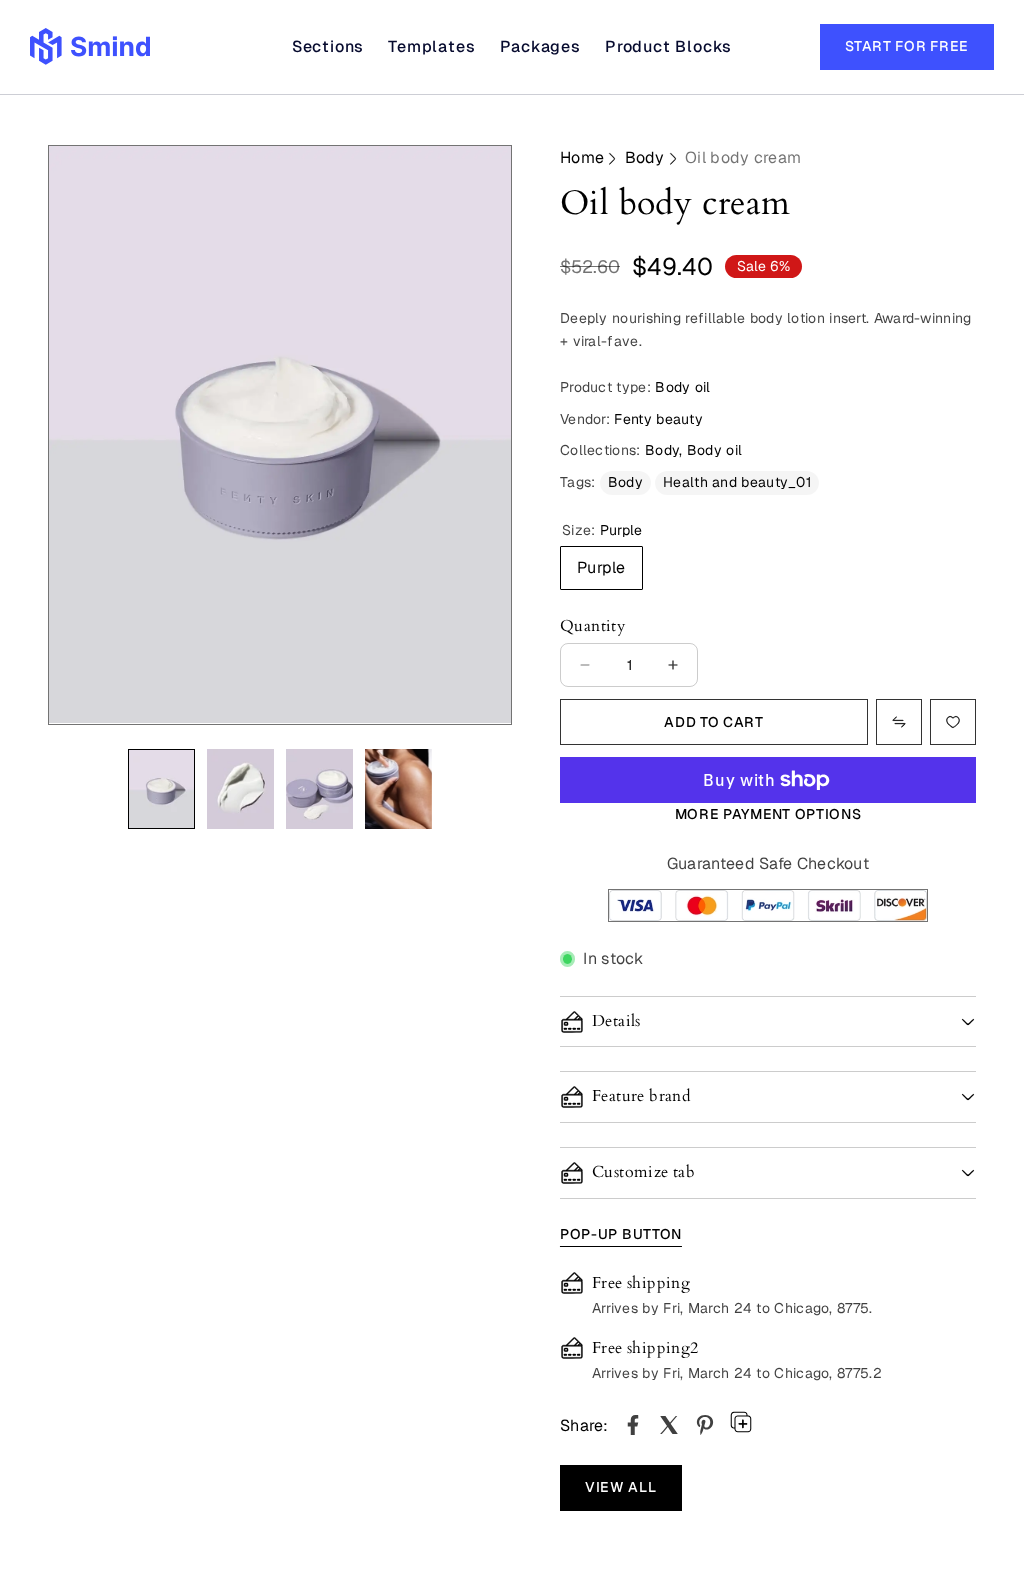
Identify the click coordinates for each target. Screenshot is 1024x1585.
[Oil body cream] (633, 1425)
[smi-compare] (953, 722)
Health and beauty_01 (737, 482)
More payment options (768, 814)
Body (645, 157)
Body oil (714, 450)
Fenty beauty (658, 419)
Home (582, 157)
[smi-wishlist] (899, 722)
